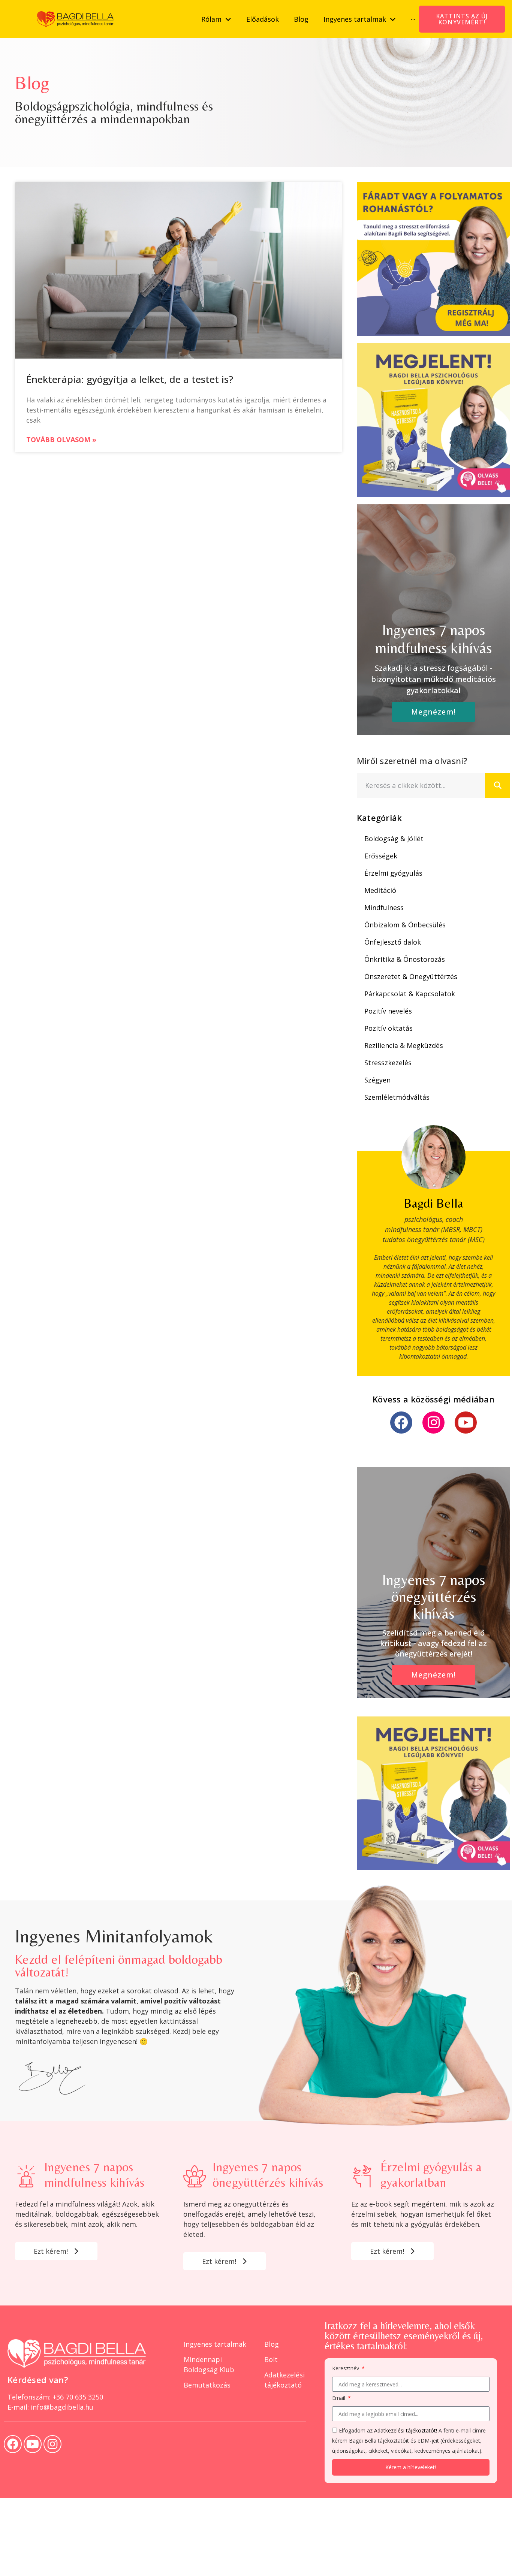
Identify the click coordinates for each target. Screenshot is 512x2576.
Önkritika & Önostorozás (405, 959)
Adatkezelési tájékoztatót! (406, 2430)
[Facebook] (401, 1423)
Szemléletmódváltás (397, 1097)
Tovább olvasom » (61, 440)
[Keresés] (498, 786)
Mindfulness (384, 908)
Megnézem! (433, 712)
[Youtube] (466, 1423)
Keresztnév (346, 2369)
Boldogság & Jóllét (394, 839)
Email (339, 2398)
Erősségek (381, 856)
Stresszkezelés (388, 1063)
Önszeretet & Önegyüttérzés (411, 976)
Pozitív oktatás (388, 1028)
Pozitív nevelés (388, 1011)
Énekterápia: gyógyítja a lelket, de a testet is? (130, 379)
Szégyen (377, 1080)
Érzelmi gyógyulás (393, 873)
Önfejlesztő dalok (393, 942)
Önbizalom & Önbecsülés (405, 925)
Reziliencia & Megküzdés (404, 1045)
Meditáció (380, 890)
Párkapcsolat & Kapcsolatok (410, 994)
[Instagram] (433, 1423)
